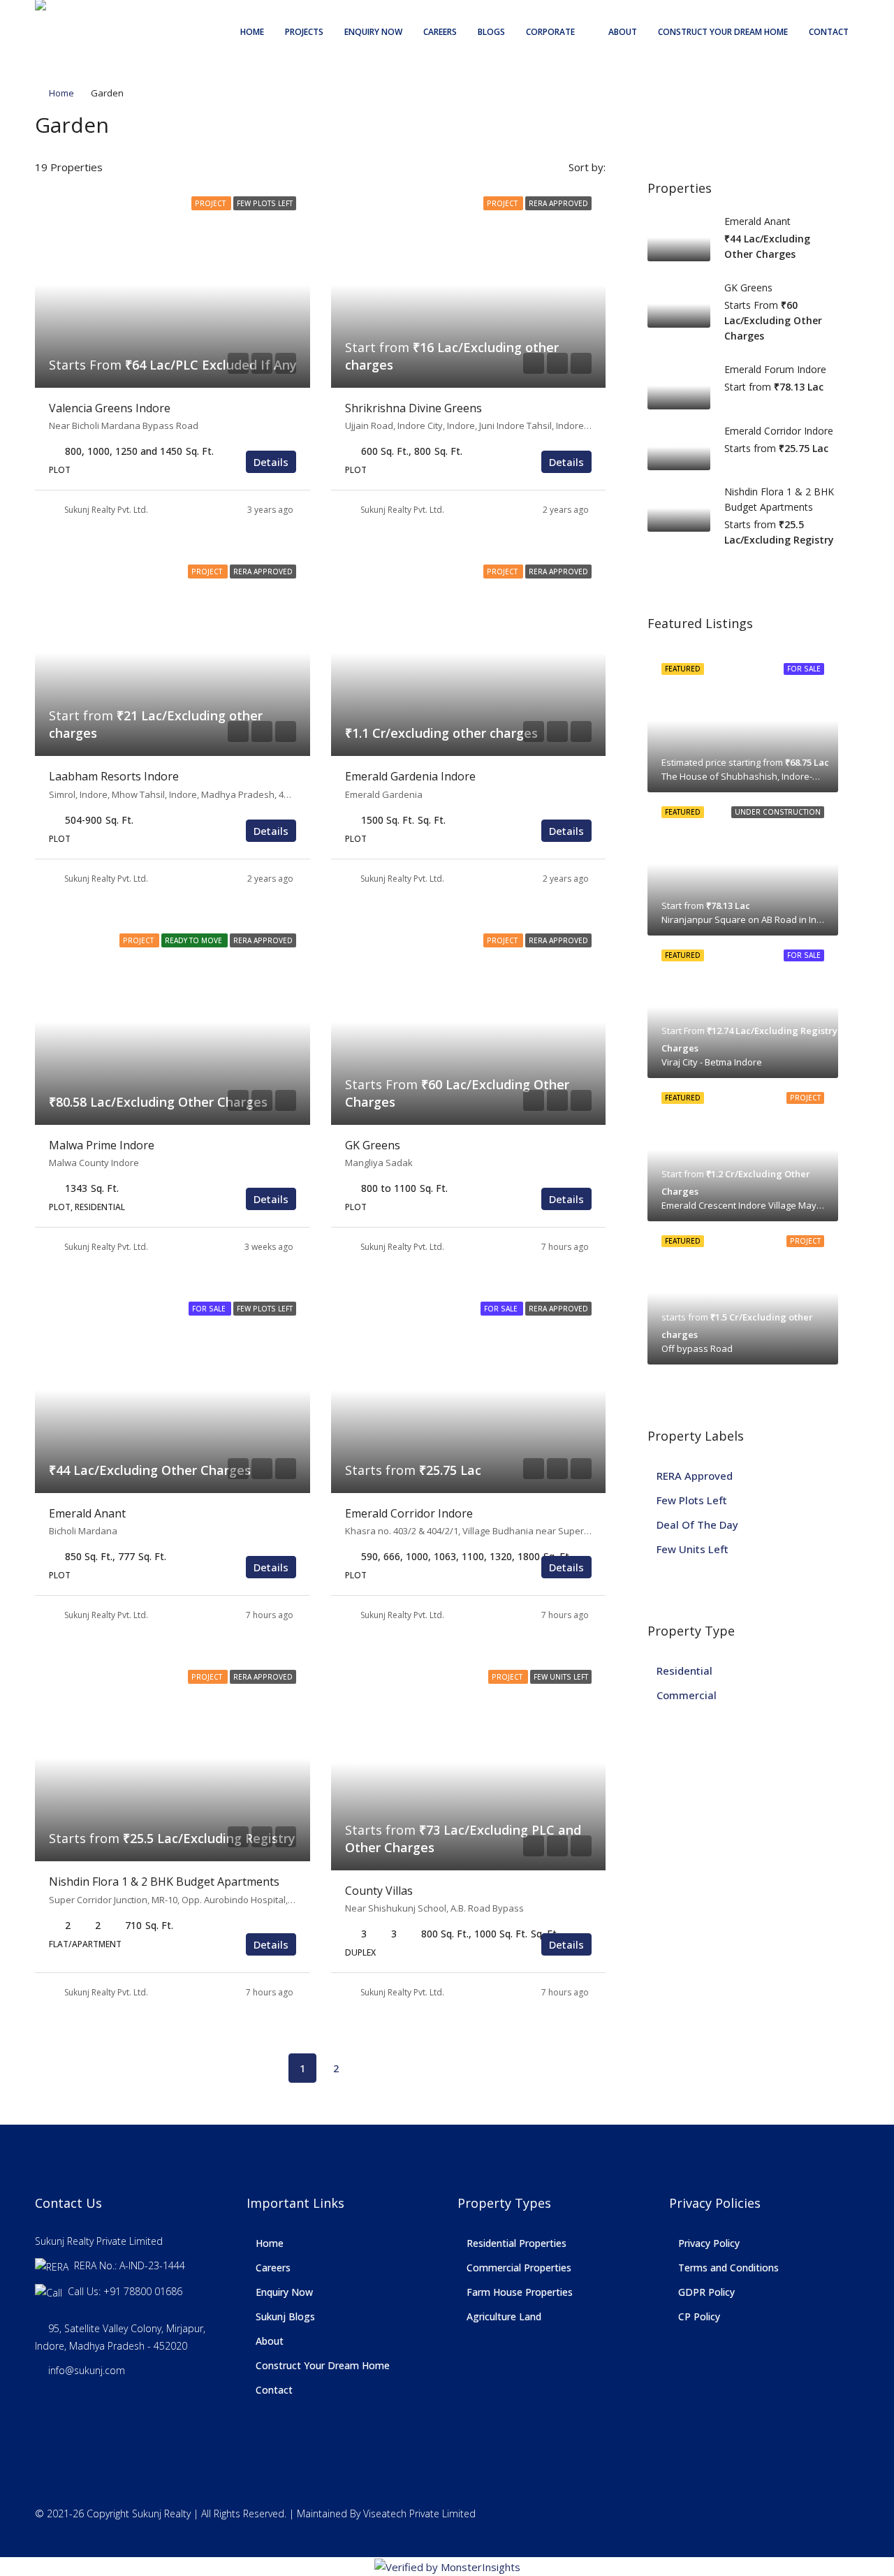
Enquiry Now (373, 32)
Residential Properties (516, 2243)
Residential (684, 1671)
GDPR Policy (706, 2292)
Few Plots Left (692, 1500)
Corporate (550, 32)
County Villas (379, 1891)
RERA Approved (695, 1476)
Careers (440, 32)
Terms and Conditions (728, 2268)
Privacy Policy (709, 2243)
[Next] (369, 2067)
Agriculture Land (504, 2316)
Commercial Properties (519, 2268)
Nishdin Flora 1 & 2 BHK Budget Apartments (164, 1882)
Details (271, 462)
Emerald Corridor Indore (409, 1513)
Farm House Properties (520, 2292)
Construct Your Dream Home (723, 32)
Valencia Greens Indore (110, 408)
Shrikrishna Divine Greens (413, 408)
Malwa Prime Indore (102, 1145)
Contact (829, 32)
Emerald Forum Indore (775, 369)
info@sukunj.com (87, 2370)
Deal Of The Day (697, 1525)
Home (252, 32)
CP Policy (699, 2316)
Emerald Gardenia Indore (410, 776)
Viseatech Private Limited (419, 2513)
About (623, 32)
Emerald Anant (87, 1513)
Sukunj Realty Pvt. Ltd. (106, 510)
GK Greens (373, 1145)
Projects (304, 32)
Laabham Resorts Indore (114, 776)
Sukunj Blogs (285, 2316)
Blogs (491, 32)
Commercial (687, 1695)
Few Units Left (693, 1549)
